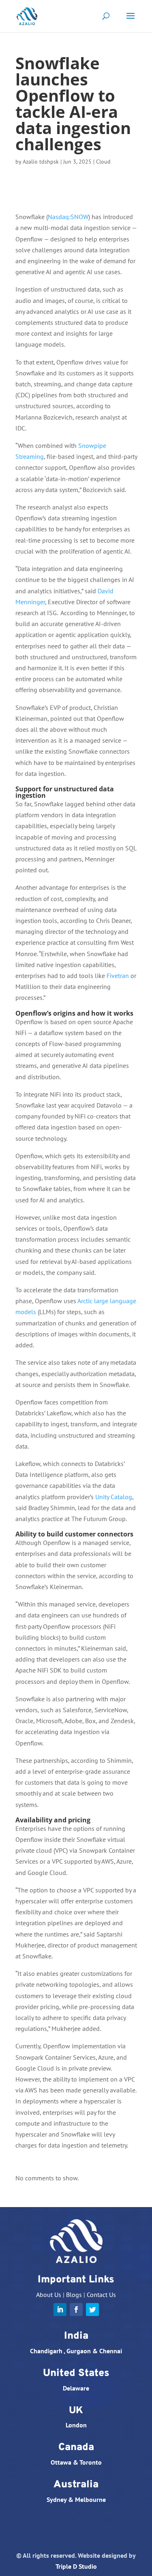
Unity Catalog (114, 1497)
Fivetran (118, 976)
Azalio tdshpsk (41, 162)
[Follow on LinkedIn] (60, 2310)
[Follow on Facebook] (76, 2310)
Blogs (74, 2295)
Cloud (103, 162)
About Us (49, 2295)
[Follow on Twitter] (92, 2310)
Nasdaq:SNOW (68, 217)
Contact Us (101, 2295)
